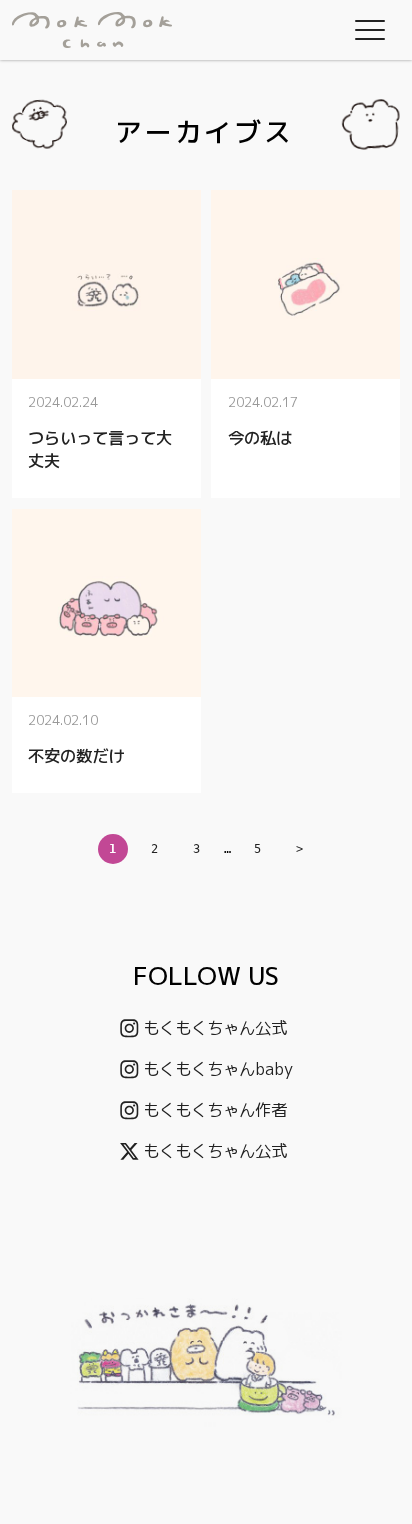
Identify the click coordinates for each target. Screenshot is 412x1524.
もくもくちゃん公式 (215, 1027)
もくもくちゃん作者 (215, 1109)
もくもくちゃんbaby (218, 1068)
